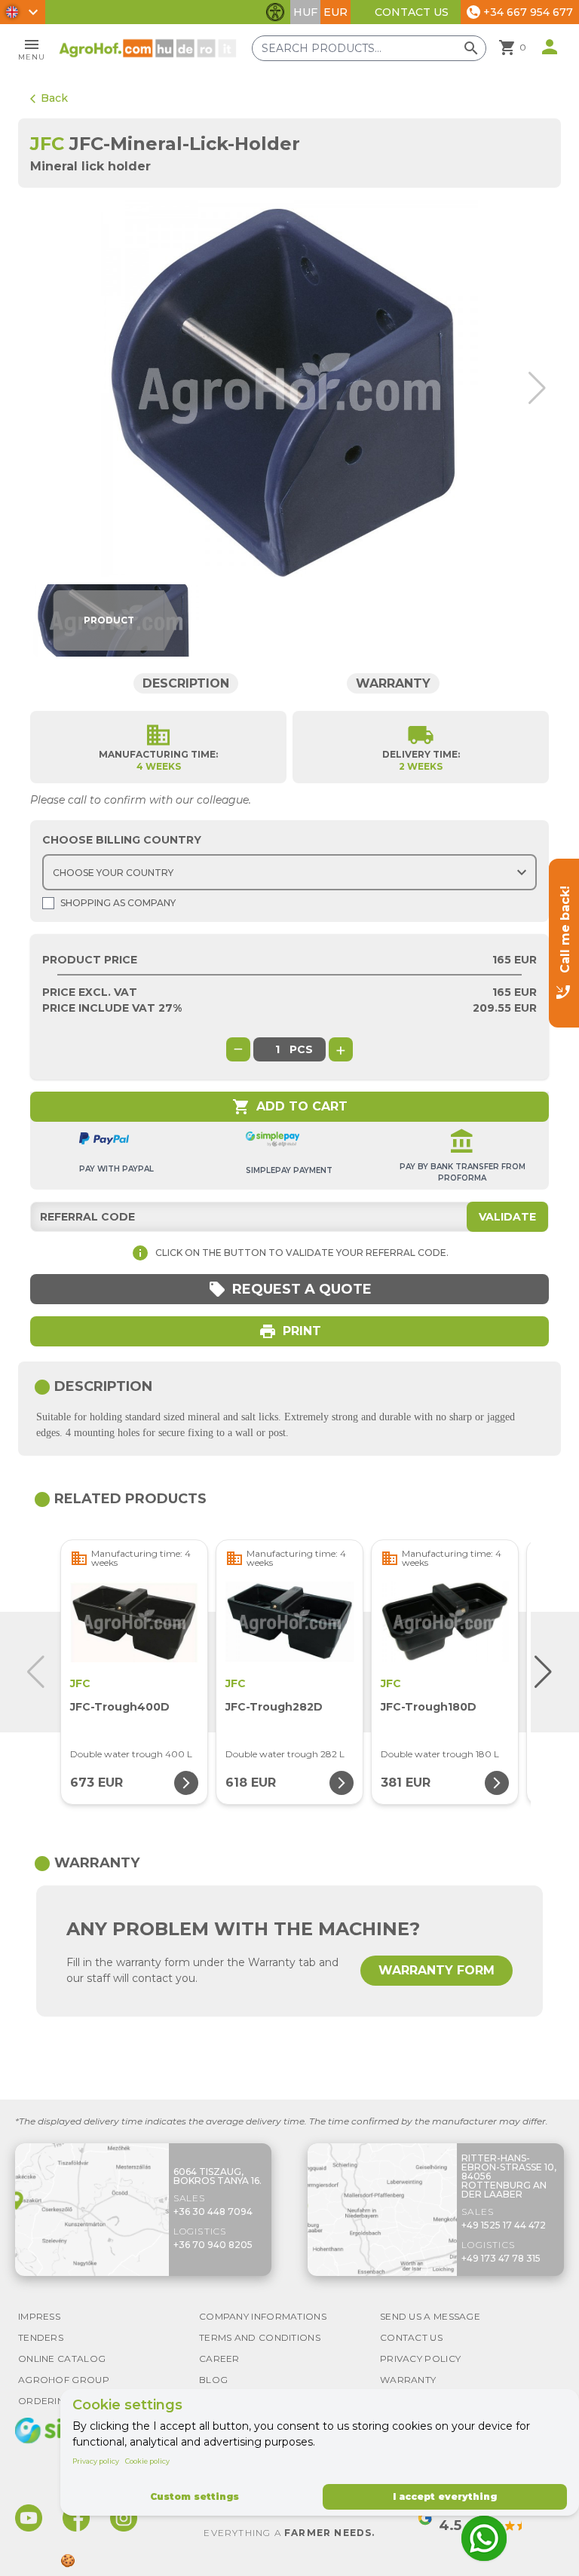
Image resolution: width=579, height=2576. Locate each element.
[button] (534, 388)
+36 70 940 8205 (213, 2245)
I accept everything (445, 2496)
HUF (305, 12)
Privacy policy (96, 2461)
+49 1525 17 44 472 (504, 2225)
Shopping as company (118, 903)
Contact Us (412, 12)
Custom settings (195, 2496)
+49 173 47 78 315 (501, 2258)
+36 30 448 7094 (213, 2212)
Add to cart (290, 1107)
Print (290, 1331)
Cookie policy (147, 2461)
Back (49, 98)
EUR (335, 12)
